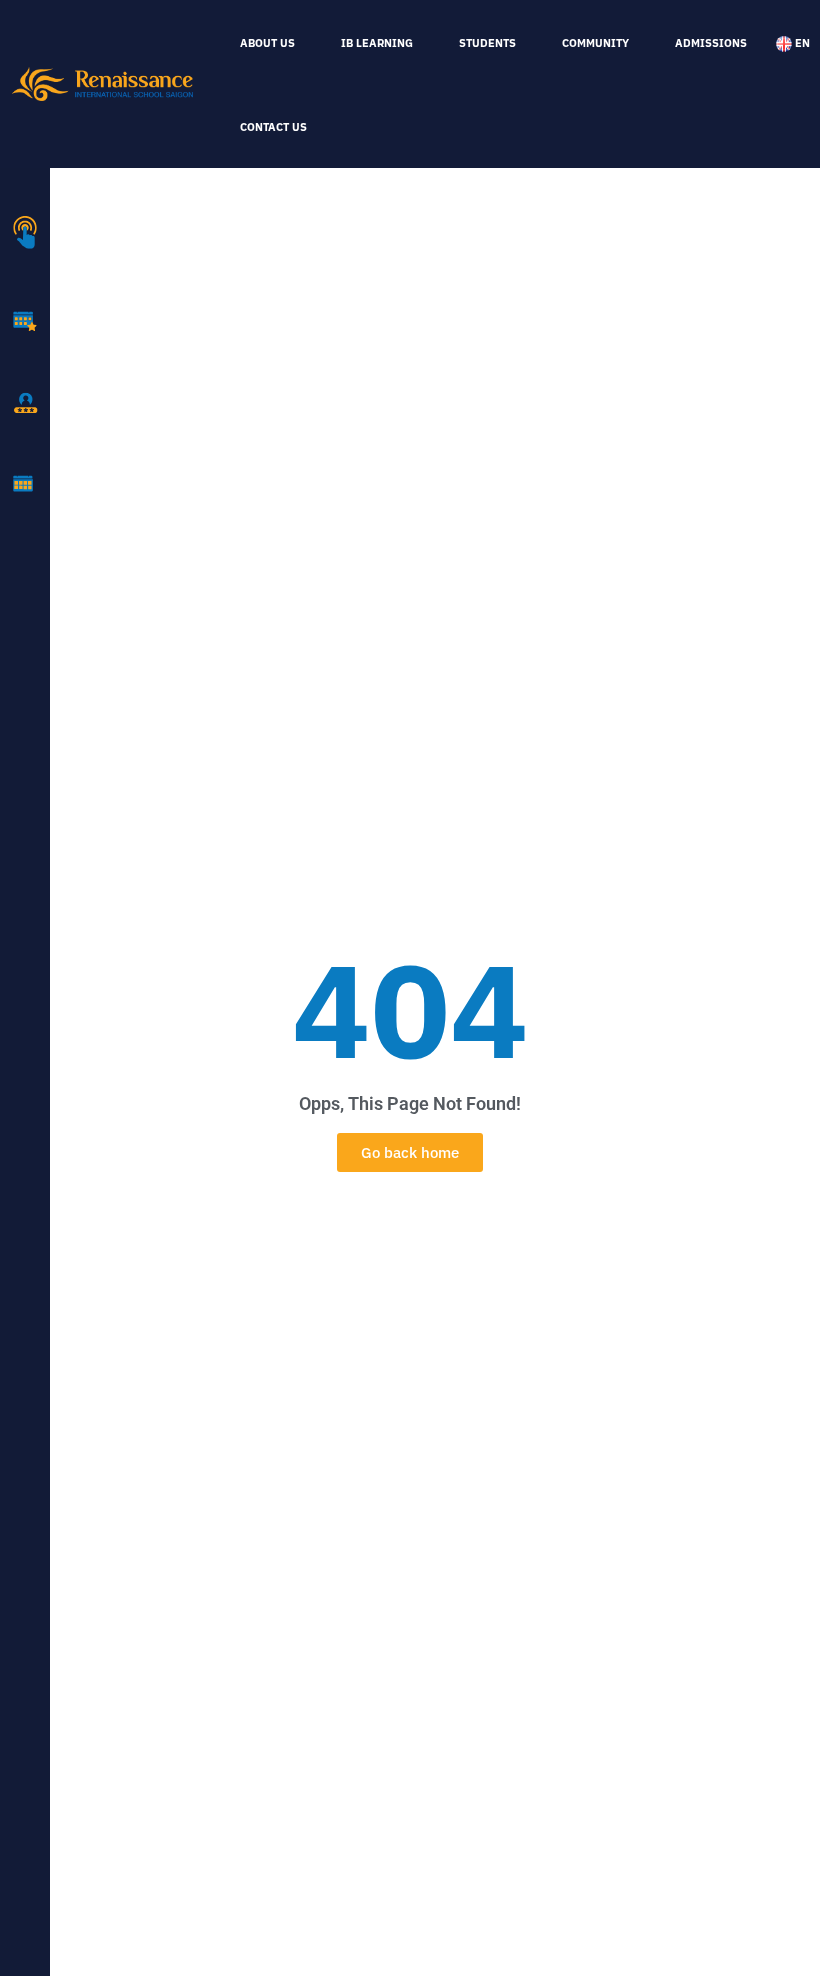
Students (487, 43)
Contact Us (273, 127)
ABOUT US (267, 43)
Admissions (711, 43)
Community (595, 43)
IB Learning (377, 43)
